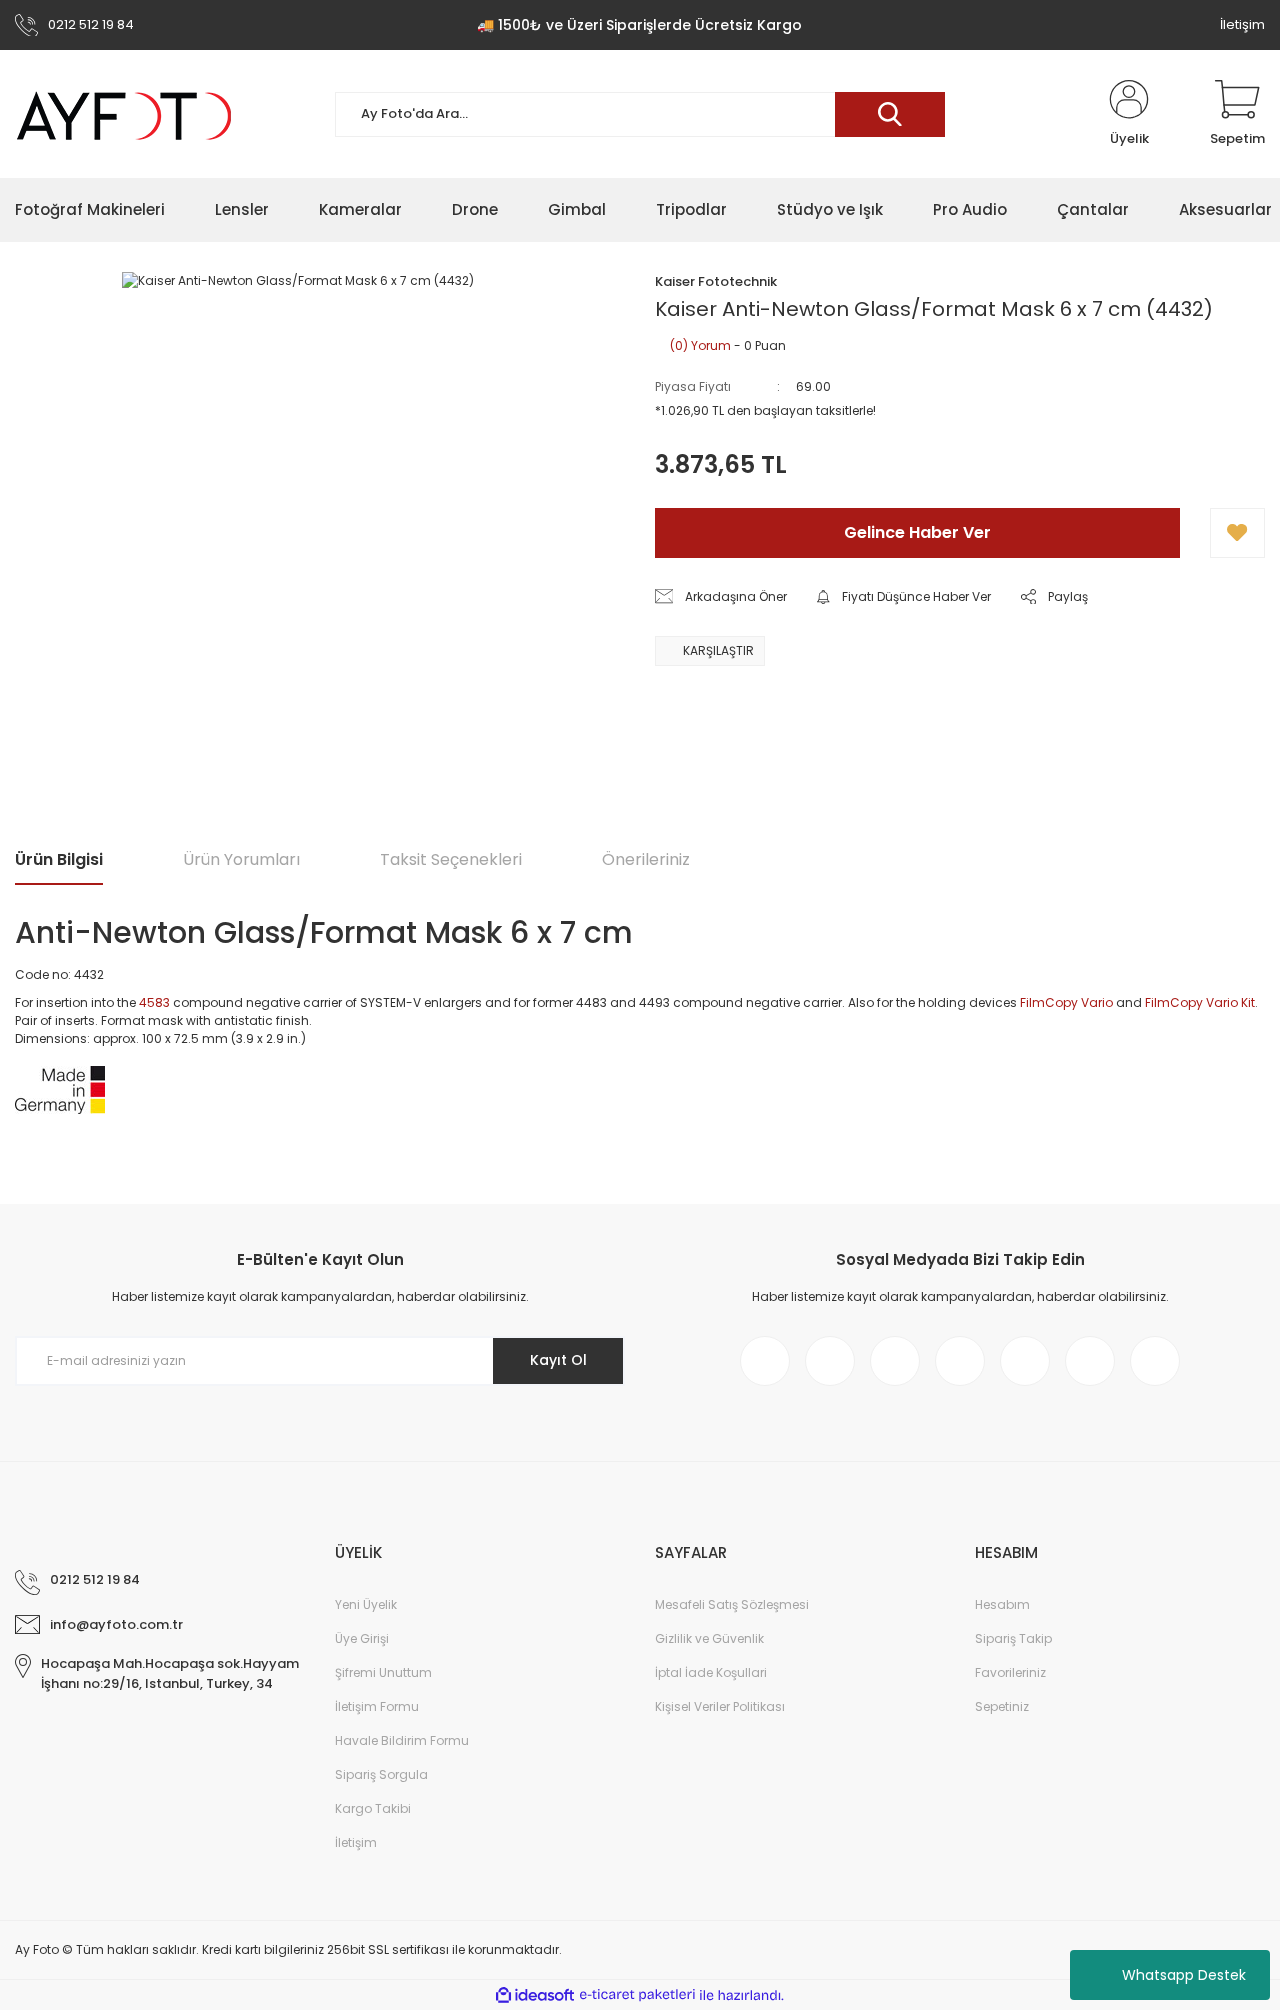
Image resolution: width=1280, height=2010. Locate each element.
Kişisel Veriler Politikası (720, 1706)
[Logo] (125, 114)
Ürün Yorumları (241, 859)
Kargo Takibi (373, 1808)
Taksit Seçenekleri (451, 859)
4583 (154, 1002)
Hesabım (1002, 1604)
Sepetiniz (1002, 1706)
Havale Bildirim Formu (402, 1740)
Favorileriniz (1010, 1672)
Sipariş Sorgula (381, 1774)
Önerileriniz (646, 859)
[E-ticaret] (637, 1995)
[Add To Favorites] (1237, 533)
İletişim (1242, 24)
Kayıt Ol (558, 1360)
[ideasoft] (535, 1995)
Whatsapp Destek (1184, 1975)
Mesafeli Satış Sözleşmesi (732, 1604)
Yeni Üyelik (366, 1604)
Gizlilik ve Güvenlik (709, 1638)
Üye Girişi (362, 1638)
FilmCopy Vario (1066, 1002)
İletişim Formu (377, 1706)
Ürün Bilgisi (59, 859)
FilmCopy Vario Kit (1200, 1002)
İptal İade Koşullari (711, 1672)
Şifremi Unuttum (383, 1672)
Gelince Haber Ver (917, 532)
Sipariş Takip (1013, 1638)
